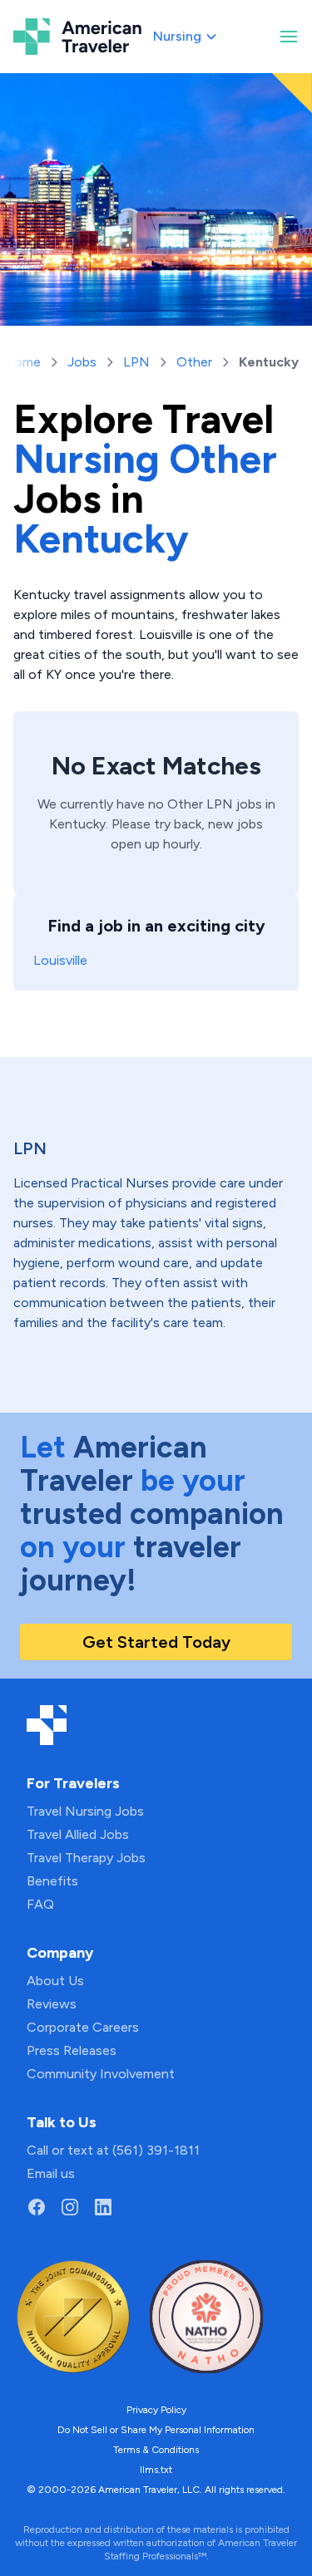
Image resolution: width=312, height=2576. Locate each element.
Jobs (82, 362)
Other (194, 362)
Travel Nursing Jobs (85, 1811)
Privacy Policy (156, 2410)
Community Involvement (101, 2074)
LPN (136, 362)
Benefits (52, 1881)
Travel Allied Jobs (78, 1834)
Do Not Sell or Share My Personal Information (156, 2430)
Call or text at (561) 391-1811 (113, 2150)
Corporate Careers (83, 2027)
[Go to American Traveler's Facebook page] (37, 2207)
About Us (55, 1981)
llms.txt (156, 2470)
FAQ (40, 1904)
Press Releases (72, 2050)
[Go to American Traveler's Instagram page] (70, 2207)
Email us (51, 2173)
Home (22, 362)
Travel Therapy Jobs (86, 1858)
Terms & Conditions (156, 2450)
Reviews (52, 2004)
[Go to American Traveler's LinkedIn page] (103, 2207)
